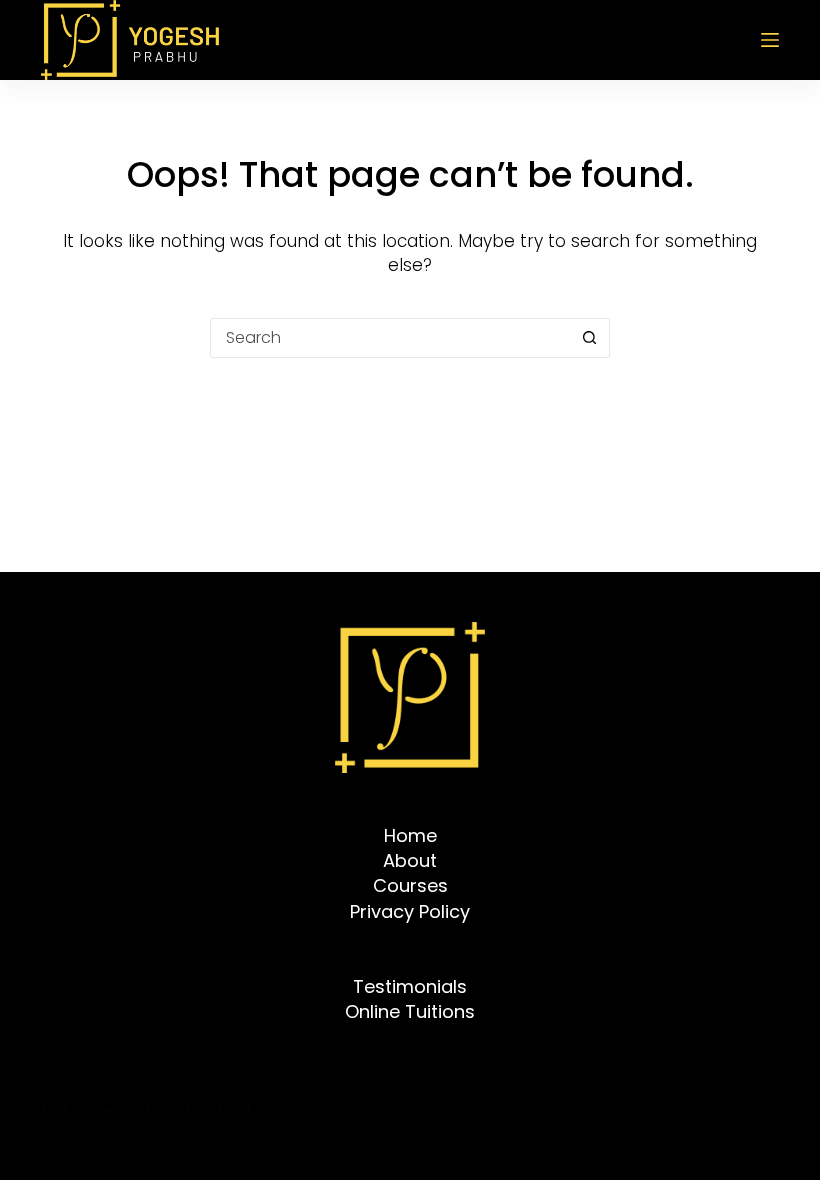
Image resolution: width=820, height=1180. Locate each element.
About (410, 860)
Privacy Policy (410, 911)
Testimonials (410, 986)
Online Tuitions (410, 1011)
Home (410, 835)
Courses (410, 885)
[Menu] (770, 40)
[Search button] (589, 338)
